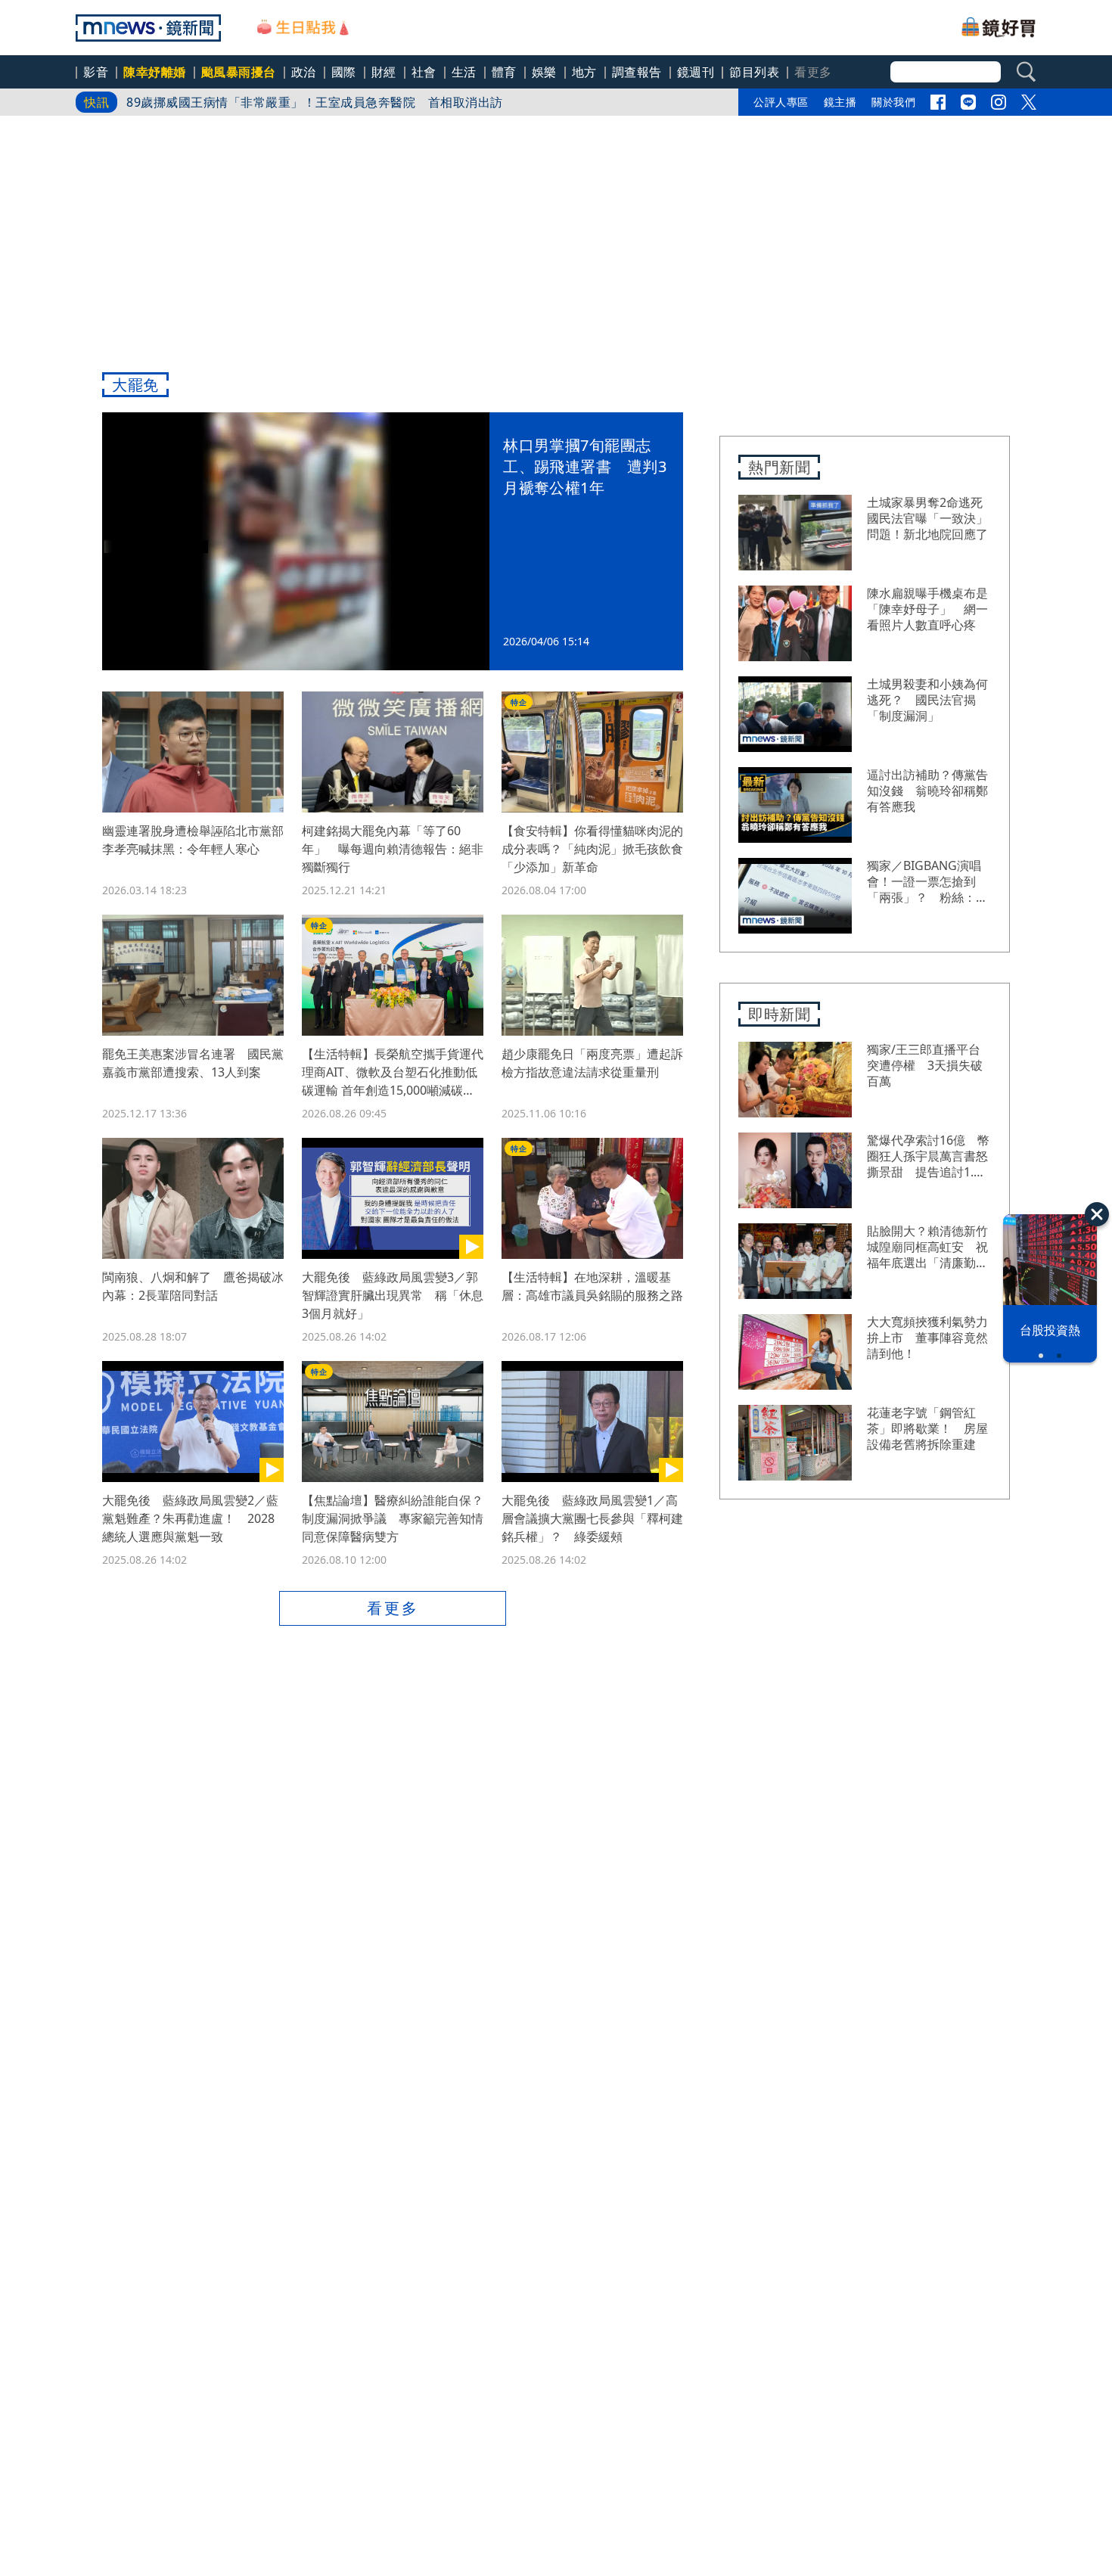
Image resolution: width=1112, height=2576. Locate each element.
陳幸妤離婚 (155, 72)
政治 (304, 72)
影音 (96, 72)
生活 (464, 72)
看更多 (393, 1608)
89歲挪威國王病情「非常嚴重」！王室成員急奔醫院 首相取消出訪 (315, 102)
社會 (424, 72)
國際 (344, 72)
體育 (504, 72)
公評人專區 (781, 102)
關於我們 (893, 102)
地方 (584, 72)
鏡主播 (840, 102)
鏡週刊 (696, 72)
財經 (384, 72)
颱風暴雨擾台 (239, 72)
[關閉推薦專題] (1097, 1214)
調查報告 (637, 72)
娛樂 (544, 72)
